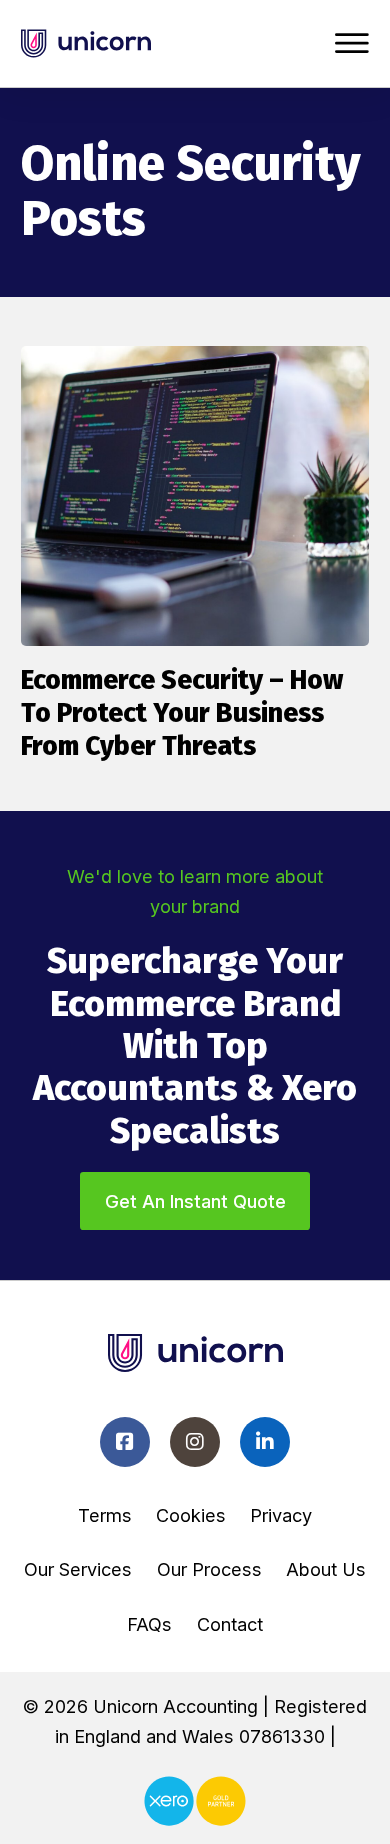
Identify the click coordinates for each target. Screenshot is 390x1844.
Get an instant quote (195, 1201)
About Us (326, 1569)
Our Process (209, 1569)
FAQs (149, 1624)
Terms (105, 1515)
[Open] (352, 43)
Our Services (78, 1569)
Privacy (281, 1515)
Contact (230, 1624)
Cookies (191, 1515)
